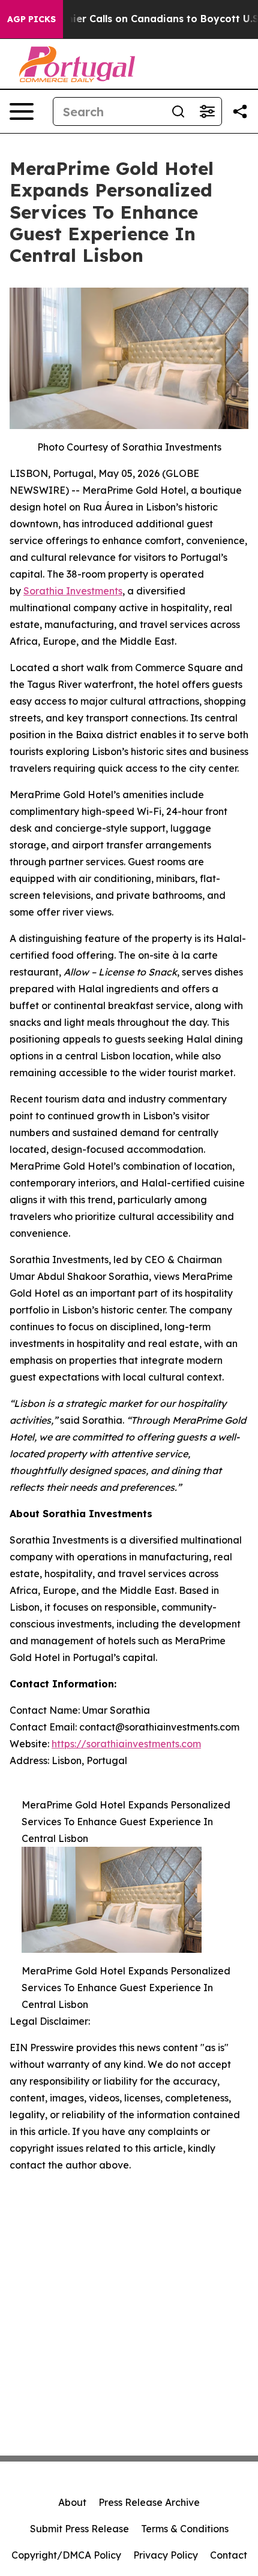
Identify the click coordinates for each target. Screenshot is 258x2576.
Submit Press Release (79, 2529)
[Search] (178, 111)
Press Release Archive (149, 2502)
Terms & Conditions (185, 2529)
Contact (229, 2555)
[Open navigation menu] (22, 111)
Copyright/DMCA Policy (66, 2555)
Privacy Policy (166, 2555)
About (72, 2502)
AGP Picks (31, 19)
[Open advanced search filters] (207, 111)
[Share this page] (240, 111)
